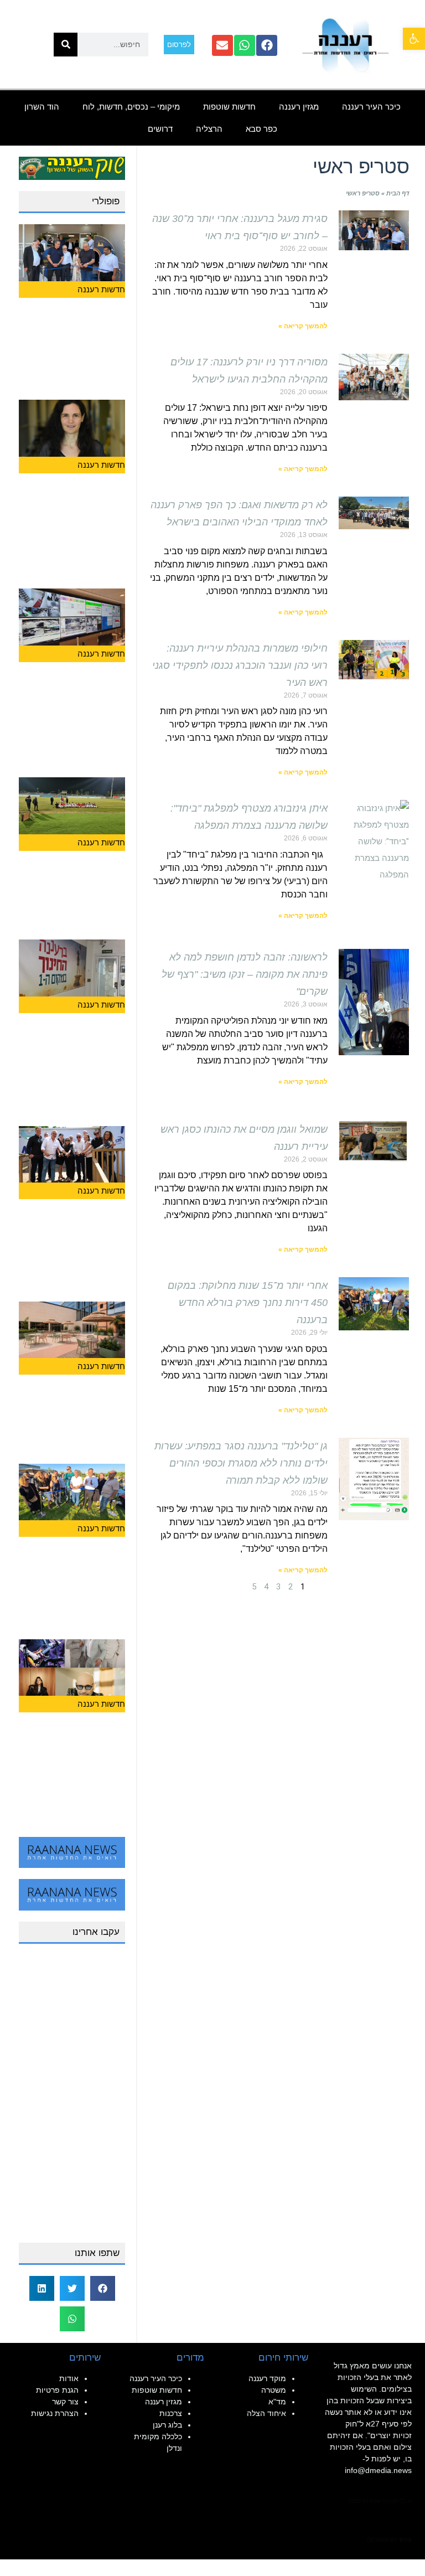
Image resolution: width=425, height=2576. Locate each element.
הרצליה (209, 129)
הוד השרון (42, 107)
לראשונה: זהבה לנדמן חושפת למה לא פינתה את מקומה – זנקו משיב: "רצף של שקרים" (245, 974)
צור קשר (65, 2402)
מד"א (277, 2402)
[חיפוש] (66, 45)
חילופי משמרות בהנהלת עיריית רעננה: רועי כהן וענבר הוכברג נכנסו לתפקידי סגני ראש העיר (240, 665)
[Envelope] (222, 45)
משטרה (274, 2390)
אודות (69, 2378)
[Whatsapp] (245, 45)
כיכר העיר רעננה (371, 107)
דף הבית (398, 193)
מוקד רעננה (267, 2378)
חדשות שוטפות (229, 107)
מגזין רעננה (299, 107)
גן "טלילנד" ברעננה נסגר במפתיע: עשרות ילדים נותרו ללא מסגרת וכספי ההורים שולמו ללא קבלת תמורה (241, 1463)
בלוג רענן (167, 2425)
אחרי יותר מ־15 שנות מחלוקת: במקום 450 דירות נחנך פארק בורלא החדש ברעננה (248, 1303)
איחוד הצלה (266, 2413)
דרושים (160, 129)
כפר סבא (261, 129)
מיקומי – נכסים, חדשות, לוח (131, 107)
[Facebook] (267, 45)
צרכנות (171, 2413)
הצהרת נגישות (55, 2413)
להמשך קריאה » (303, 326)
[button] (414, 39)
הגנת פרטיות (57, 2390)
